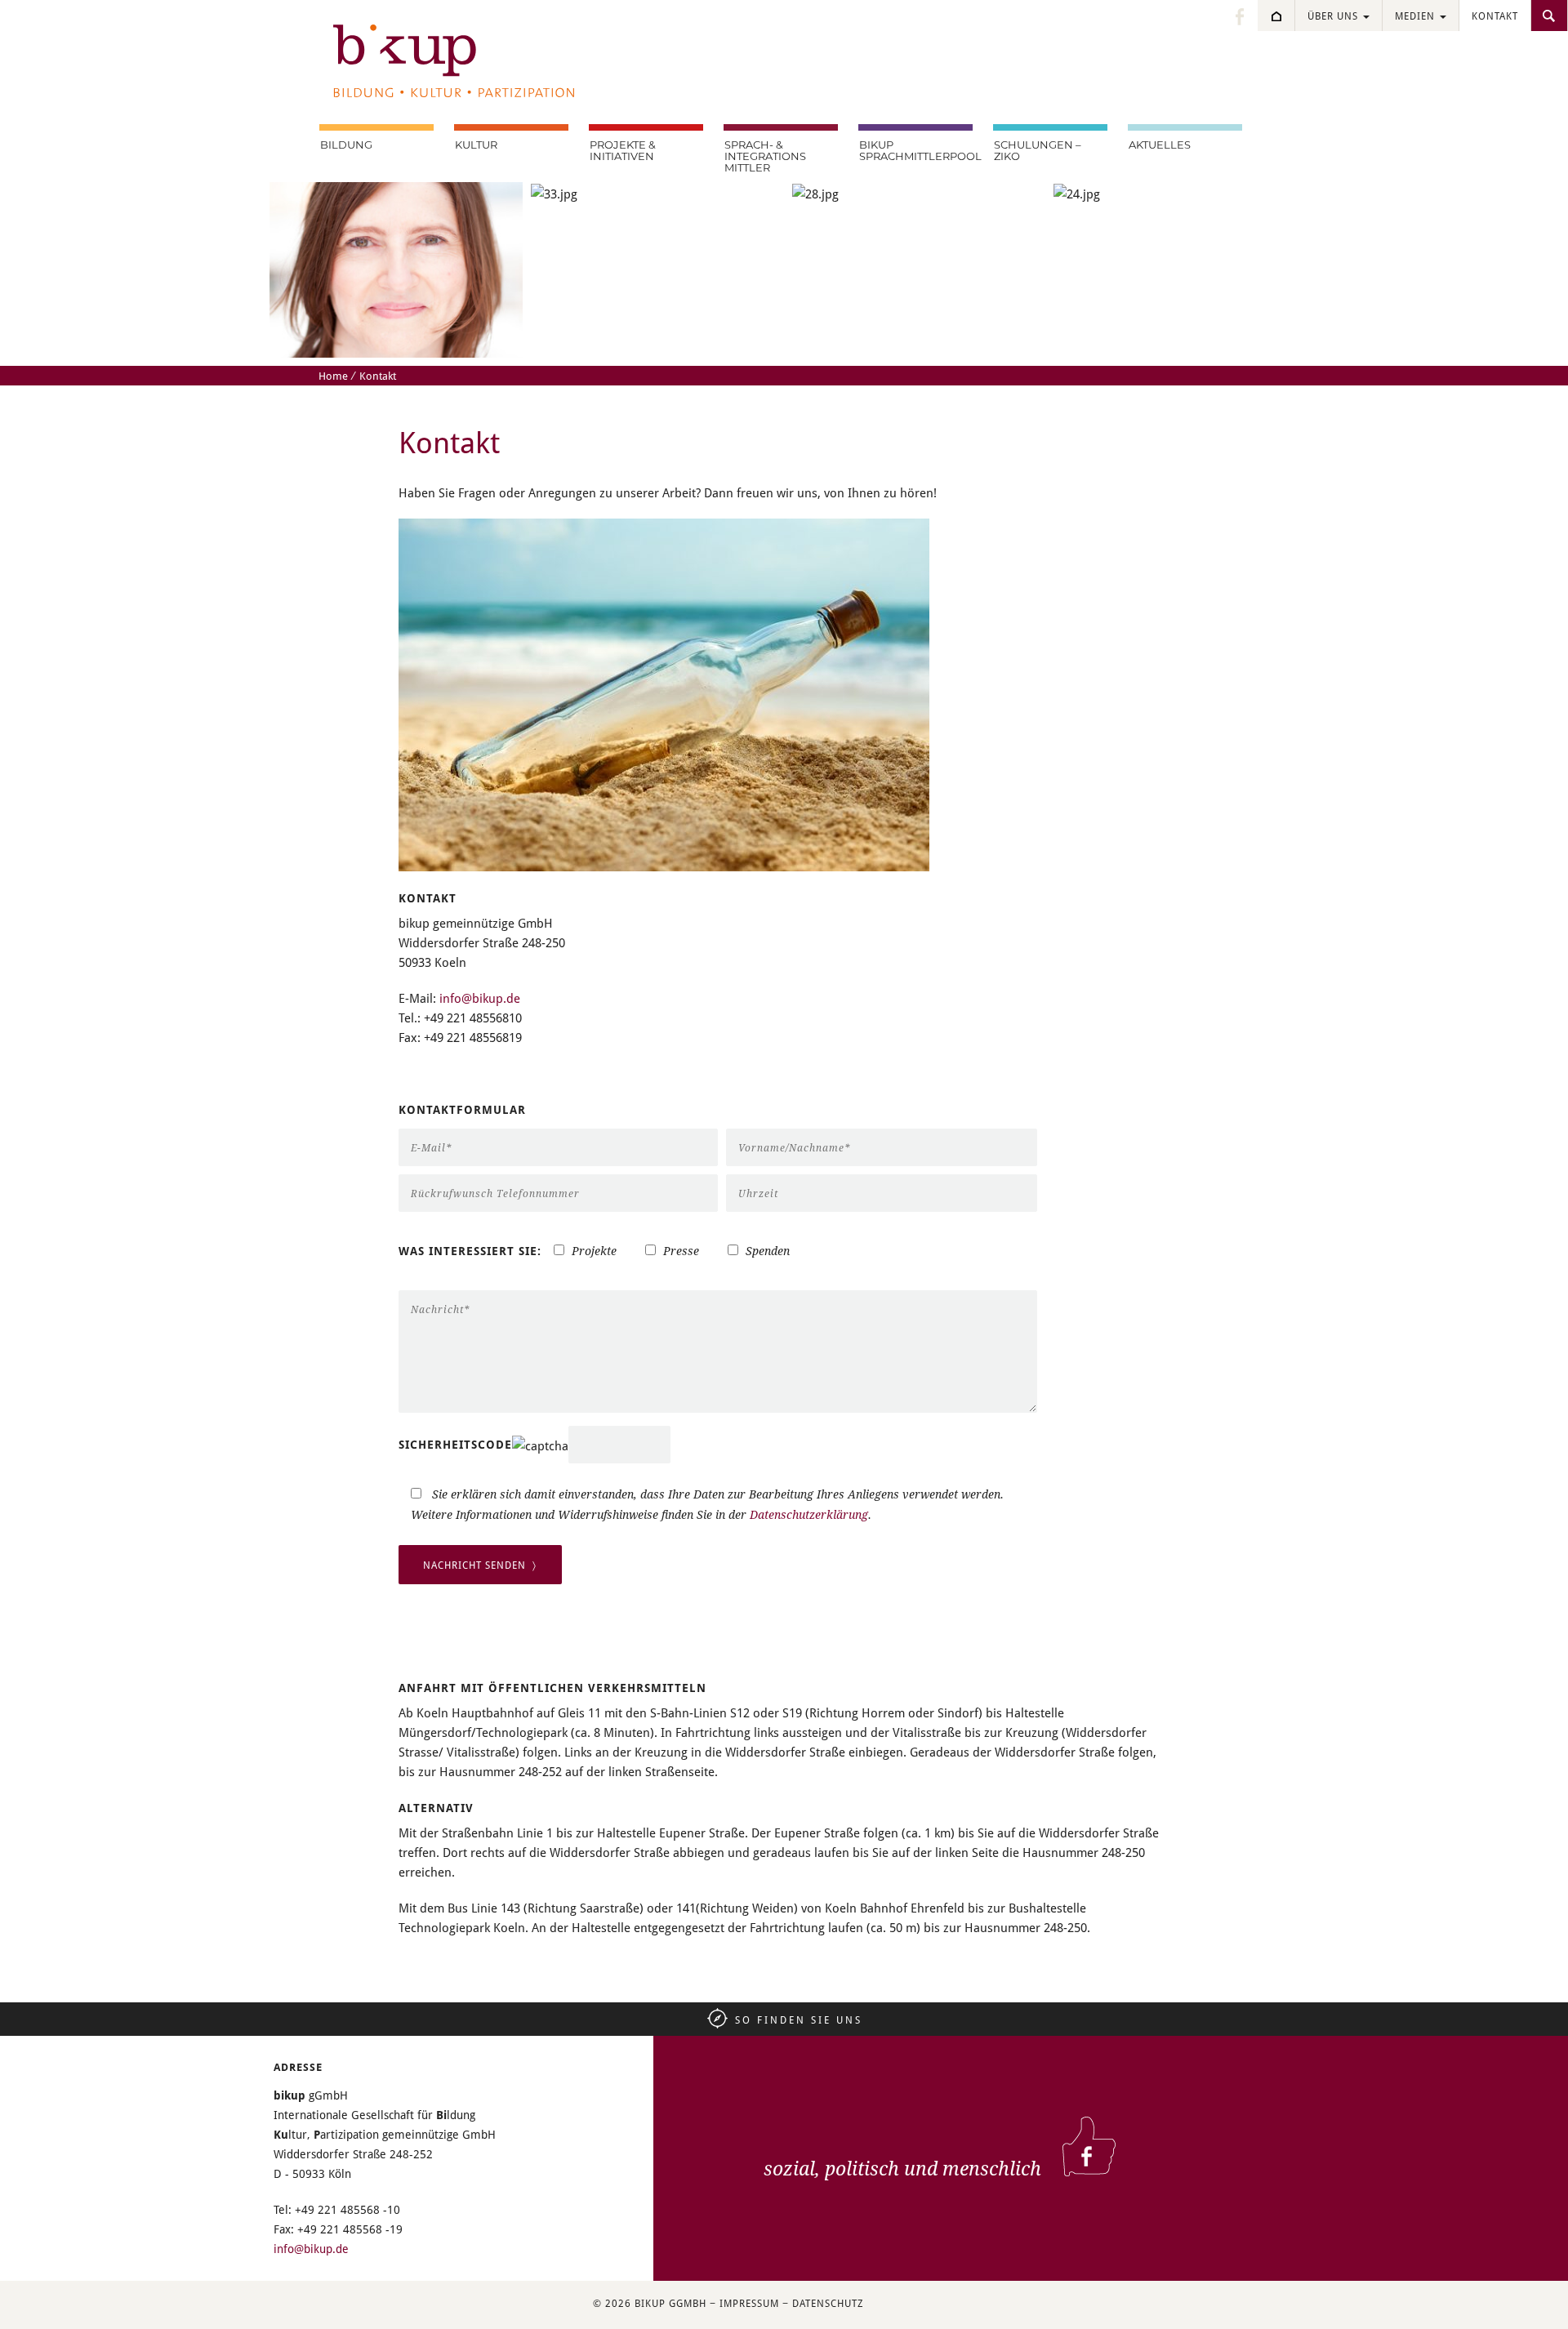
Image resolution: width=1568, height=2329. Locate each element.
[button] (36, 2293)
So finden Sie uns (799, 2020)
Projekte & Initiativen (623, 150)
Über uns (1334, 16)
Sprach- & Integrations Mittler (765, 156)
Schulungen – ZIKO (1038, 150)
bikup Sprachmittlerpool (916, 150)
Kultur (476, 145)
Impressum (749, 2303)
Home (333, 376)
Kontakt (1495, 16)
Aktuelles (1160, 145)
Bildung (346, 145)
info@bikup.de (480, 998)
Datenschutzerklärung (809, 1514)
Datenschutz (828, 2303)
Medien (1417, 16)
